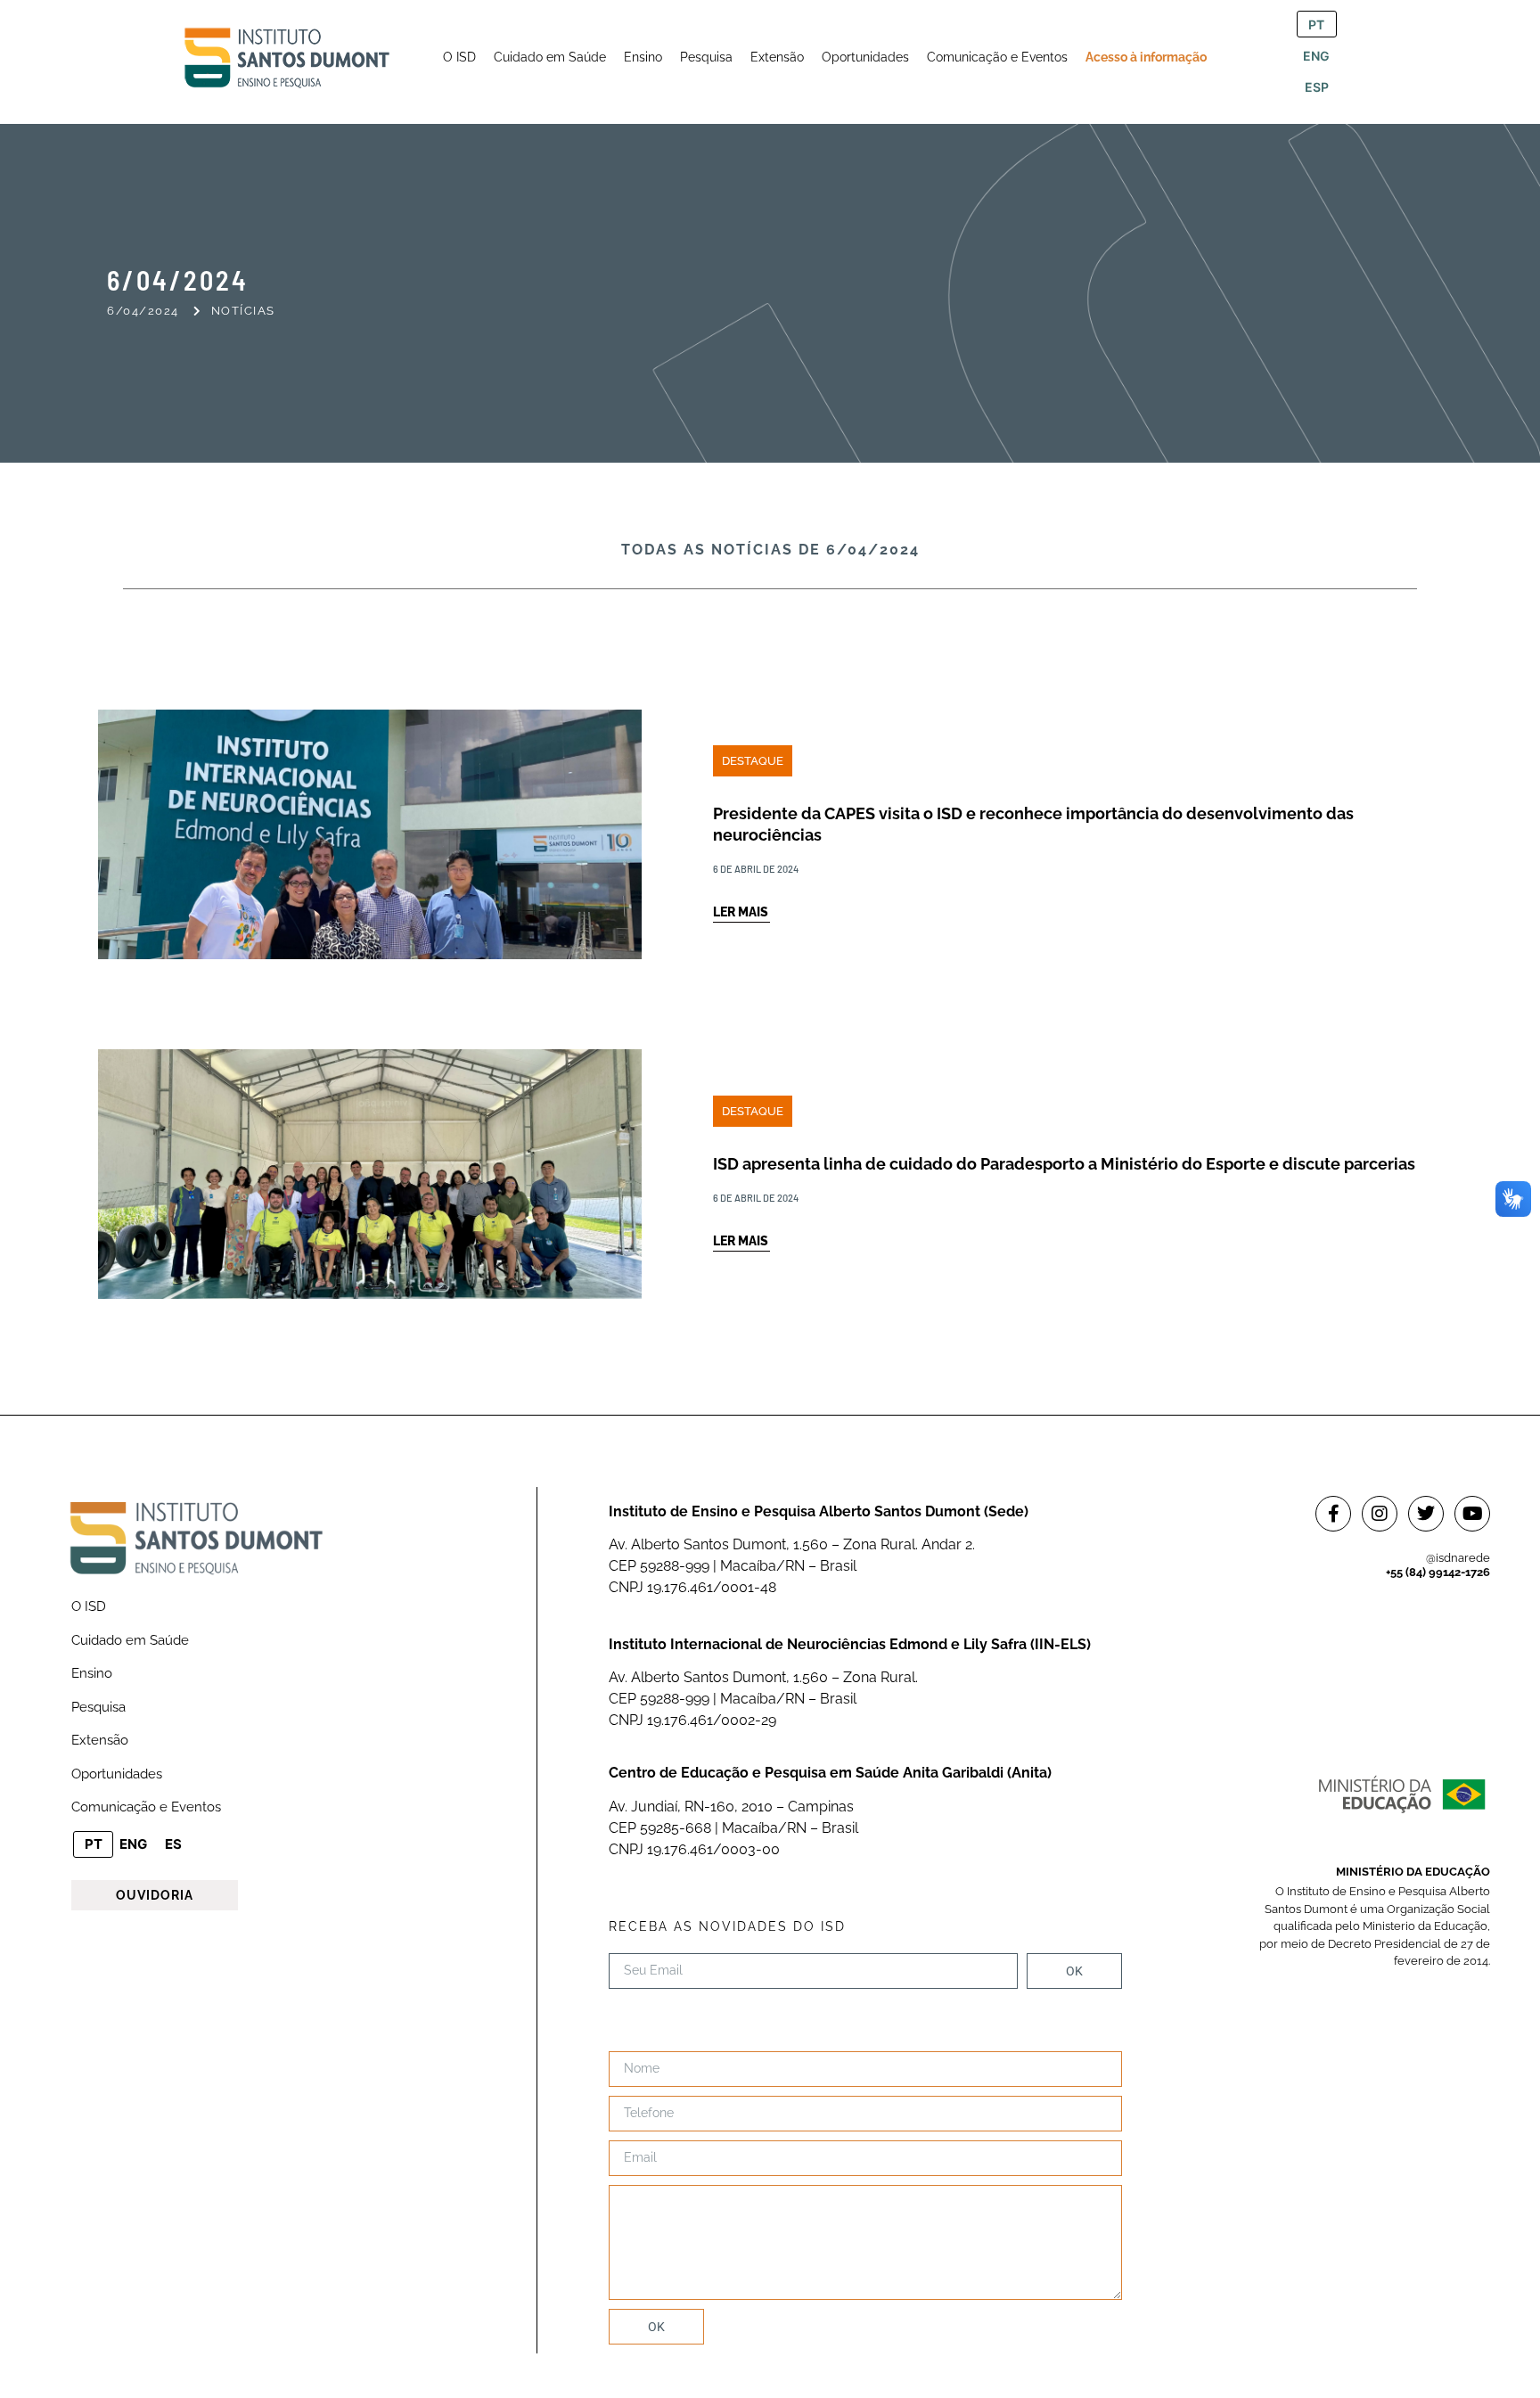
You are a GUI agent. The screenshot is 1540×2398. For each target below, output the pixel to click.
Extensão (100, 1740)
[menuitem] (459, 57)
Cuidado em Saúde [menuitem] (550, 57)
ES (173, 1844)
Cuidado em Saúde (130, 1640)
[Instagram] (1380, 1514)
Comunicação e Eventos (146, 1807)
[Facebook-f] (1333, 1514)
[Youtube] (1472, 1514)
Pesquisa (98, 1707)
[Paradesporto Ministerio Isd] (770, 1129)
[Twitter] (1426, 1514)
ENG (1316, 56)
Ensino (92, 1673)
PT (1316, 25)
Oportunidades (117, 1774)
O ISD (89, 1606)
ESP (1317, 87)
